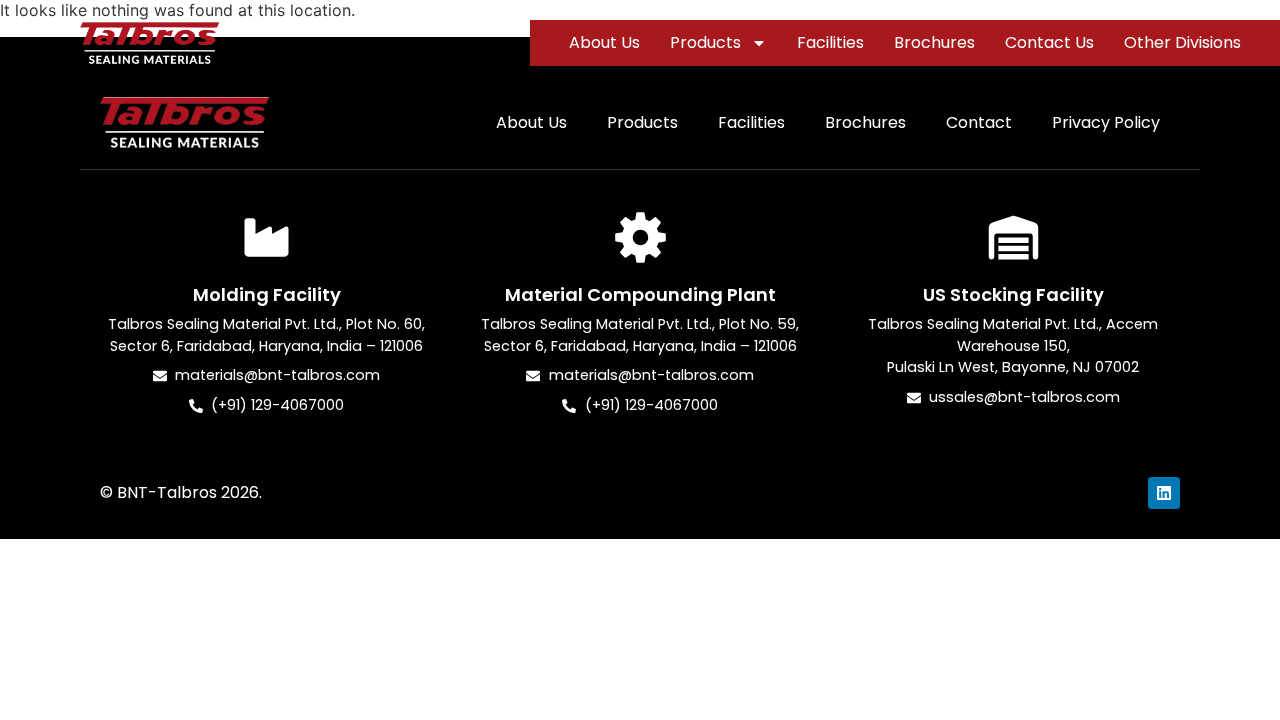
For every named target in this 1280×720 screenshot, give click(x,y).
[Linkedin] (1164, 493)
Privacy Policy (1106, 122)
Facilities (830, 42)
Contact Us (1049, 42)
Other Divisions (1182, 42)
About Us (604, 42)
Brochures (934, 42)
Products (705, 42)
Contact (979, 122)
